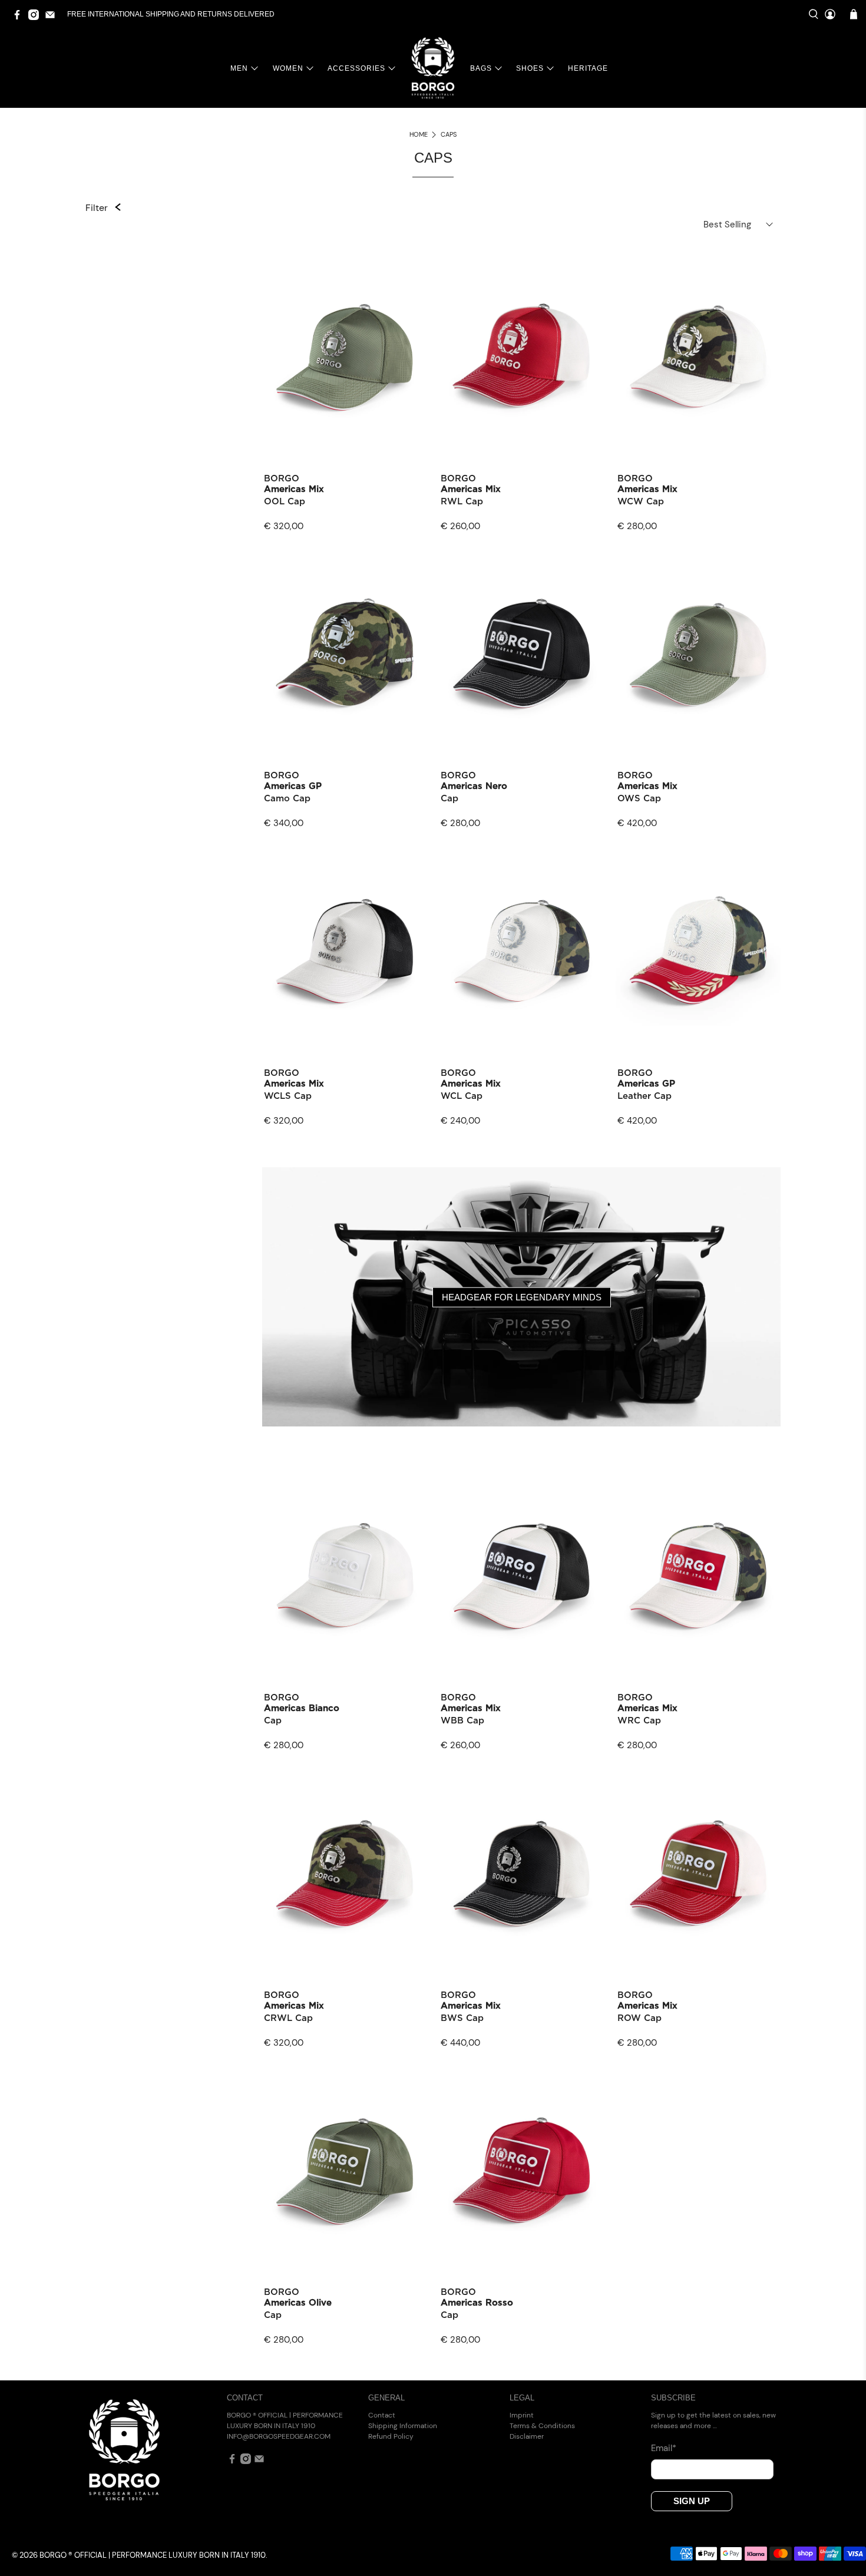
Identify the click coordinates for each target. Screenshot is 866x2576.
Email (664, 2448)
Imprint (522, 2415)
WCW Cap (641, 502)
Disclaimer (527, 2436)
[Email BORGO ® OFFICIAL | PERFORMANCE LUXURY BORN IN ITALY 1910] (53, 18)
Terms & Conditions (542, 2426)
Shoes (530, 68)
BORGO (282, 479)
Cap (449, 799)
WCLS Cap (288, 1096)
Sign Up (692, 2501)
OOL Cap (285, 502)
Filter (97, 208)
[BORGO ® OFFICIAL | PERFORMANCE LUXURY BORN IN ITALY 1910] (433, 68)
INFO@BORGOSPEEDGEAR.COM (279, 2436)
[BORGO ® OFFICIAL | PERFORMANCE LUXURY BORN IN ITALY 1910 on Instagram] (37, 18)
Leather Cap (644, 1096)
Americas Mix (294, 489)
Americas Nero (474, 786)
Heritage (588, 68)
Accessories (356, 68)
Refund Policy (391, 2436)
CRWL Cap (288, 2018)
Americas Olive (298, 2303)
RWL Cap (462, 502)
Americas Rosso (477, 2303)
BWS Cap (462, 2018)
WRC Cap (639, 1721)
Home (419, 135)
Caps (449, 135)
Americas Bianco (302, 1708)
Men (239, 68)
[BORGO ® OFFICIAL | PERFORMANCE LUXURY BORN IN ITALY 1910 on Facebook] (20, 18)
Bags (481, 68)
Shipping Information (403, 2426)
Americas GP (293, 786)
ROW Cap (639, 2018)
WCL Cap (462, 1096)
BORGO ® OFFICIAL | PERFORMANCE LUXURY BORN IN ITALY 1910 (153, 2555)
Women (288, 68)
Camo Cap (287, 799)
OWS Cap (639, 799)
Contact (382, 2415)
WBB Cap (462, 1721)
